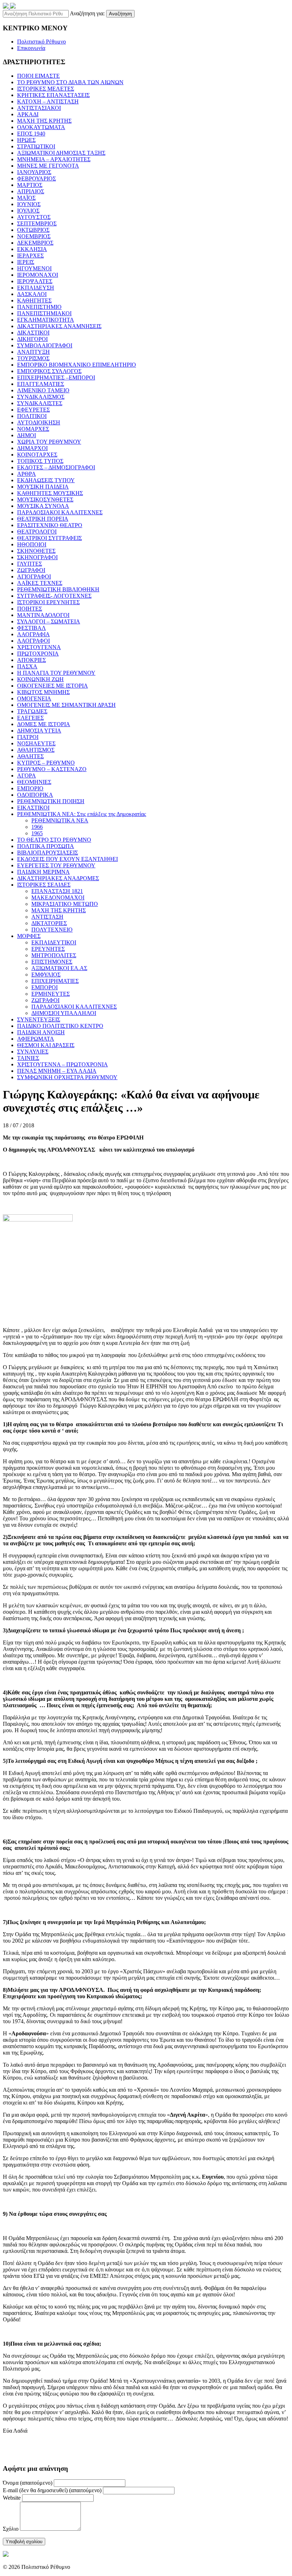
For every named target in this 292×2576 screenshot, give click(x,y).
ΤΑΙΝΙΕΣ (28, 1058)
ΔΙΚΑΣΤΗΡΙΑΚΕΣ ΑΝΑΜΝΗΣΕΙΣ (59, 326)
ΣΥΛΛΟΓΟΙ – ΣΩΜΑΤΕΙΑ (49, 621)
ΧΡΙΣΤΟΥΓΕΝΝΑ (39, 647)
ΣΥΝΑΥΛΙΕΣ (33, 1052)
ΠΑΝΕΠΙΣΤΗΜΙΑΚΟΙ (44, 313)
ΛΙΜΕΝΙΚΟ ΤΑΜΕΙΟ (43, 390)
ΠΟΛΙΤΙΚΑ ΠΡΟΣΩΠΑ (46, 846)
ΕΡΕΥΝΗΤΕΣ (48, 949)
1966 (37, 827)
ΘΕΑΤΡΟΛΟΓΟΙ (37, 532)
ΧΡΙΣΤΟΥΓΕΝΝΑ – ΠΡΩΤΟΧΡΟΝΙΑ (62, 1064)
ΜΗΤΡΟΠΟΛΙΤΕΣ (54, 955)
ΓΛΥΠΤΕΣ (30, 564)
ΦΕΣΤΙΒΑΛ (32, 628)
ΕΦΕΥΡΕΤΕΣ (33, 410)
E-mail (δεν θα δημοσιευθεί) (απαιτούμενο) (52, 2490)
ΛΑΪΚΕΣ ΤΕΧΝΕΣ (40, 583)
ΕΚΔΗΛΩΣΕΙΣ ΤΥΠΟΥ (46, 480)
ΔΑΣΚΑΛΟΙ (32, 294)
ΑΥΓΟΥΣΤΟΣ (34, 217)
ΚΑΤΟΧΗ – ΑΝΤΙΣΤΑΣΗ (48, 101)
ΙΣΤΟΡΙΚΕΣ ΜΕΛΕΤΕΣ (46, 89)
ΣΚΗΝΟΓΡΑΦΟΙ (37, 557)
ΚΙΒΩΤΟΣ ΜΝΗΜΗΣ (43, 692)
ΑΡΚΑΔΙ (28, 114)
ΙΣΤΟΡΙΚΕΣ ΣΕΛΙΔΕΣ (44, 885)
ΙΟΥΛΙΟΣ (28, 211)
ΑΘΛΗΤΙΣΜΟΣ (36, 750)
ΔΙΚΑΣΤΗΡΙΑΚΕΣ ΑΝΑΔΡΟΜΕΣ (58, 878)
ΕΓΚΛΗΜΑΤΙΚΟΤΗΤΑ (46, 320)
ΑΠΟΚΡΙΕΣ (32, 660)
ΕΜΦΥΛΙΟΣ (46, 975)
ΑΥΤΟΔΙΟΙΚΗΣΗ (39, 422)
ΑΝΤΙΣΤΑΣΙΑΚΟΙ (39, 108)
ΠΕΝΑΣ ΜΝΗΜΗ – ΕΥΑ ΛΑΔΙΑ (57, 1071)
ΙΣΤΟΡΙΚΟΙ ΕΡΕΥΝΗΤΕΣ (48, 602)
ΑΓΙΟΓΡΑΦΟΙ (34, 577)
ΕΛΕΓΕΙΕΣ (30, 718)
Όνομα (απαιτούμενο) (28, 2483)
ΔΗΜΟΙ (27, 435)
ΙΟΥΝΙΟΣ (29, 204)
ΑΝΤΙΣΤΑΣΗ (47, 917)
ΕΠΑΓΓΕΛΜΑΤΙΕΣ (41, 384)
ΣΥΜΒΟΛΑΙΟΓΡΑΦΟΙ (45, 345)
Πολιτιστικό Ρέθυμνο (41, 42)
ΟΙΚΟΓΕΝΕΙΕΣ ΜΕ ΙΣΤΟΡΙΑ (53, 686)
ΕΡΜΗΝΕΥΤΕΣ (51, 994)
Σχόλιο (11, 2529)
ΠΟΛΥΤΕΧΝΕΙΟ (52, 930)
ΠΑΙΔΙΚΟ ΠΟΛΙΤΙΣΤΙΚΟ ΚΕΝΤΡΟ (60, 1026)
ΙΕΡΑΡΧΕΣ (30, 256)
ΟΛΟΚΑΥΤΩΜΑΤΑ (41, 127)
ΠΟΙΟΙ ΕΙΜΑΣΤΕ (38, 76)
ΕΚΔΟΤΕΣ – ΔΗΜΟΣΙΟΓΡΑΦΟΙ (56, 467)
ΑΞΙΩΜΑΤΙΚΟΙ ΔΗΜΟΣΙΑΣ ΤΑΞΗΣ (61, 153)
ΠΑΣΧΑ (27, 666)
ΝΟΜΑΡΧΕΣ (33, 429)
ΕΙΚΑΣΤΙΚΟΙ (33, 808)
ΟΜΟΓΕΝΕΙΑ (34, 698)
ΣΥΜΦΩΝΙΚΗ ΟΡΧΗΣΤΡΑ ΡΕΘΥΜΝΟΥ (67, 1077)
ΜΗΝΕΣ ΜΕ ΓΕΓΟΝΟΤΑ (48, 166)
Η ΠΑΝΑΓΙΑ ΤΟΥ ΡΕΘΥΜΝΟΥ (56, 673)
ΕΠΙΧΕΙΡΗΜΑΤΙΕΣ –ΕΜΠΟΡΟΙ (56, 378)
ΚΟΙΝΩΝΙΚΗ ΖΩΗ (40, 679)
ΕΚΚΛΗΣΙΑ (32, 249)
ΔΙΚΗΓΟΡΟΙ (32, 339)
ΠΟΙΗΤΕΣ (30, 609)
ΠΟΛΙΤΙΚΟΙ (32, 416)
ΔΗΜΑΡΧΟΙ (32, 448)
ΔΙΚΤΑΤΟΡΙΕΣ (49, 923)
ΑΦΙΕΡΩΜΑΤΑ (36, 1039)
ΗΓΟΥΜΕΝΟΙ (34, 268)
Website (12, 2498)
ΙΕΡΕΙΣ (26, 262)
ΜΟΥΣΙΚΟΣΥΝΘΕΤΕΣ (45, 499)
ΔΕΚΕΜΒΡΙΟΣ (35, 243)
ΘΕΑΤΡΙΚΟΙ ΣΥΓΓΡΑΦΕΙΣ (49, 538)
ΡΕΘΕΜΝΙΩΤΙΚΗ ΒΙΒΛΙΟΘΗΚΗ (58, 589)
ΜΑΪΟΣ (26, 198)
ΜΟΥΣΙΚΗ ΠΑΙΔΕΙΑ (43, 487)
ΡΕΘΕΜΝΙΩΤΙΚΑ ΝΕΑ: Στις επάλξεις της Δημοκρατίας (82, 814)
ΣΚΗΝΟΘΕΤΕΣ (36, 551)
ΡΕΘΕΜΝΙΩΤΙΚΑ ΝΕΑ (60, 820)
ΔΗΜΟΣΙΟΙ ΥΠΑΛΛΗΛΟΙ (64, 1013)
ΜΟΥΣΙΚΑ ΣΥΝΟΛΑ (43, 506)
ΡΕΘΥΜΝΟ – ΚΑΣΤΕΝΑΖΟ (52, 769)
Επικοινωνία (31, 48)
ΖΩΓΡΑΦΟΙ (31, 570)
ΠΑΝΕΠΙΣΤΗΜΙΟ (39, 307)
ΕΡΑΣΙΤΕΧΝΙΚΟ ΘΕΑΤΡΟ (50, 525)
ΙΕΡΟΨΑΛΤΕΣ (35, 281)
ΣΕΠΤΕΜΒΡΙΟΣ (37, 223)
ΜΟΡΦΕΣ (29, 936)
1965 (37, 833)
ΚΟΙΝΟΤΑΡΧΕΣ (37, 455)
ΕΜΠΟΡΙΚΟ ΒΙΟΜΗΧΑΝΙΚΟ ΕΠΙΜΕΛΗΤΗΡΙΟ (77, 365)
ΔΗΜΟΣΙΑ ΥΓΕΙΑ (39, 731)
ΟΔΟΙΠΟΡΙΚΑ (35, 795)
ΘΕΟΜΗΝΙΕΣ (34, 782)
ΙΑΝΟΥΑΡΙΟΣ (34, 172)
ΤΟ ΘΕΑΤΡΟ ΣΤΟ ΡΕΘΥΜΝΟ (54, 840)
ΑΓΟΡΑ (27, 776)
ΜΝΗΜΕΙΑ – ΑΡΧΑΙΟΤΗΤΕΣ (54, 159)
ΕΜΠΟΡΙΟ (30, 788)
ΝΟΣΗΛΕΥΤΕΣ (36, 743)
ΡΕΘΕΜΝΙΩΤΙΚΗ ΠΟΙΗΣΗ (51, 801)
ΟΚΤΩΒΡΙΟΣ (33, 230)
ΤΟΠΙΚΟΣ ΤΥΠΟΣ (40, 461)
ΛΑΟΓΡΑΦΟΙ (33, 641)
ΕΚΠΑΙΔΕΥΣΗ (36, 288)
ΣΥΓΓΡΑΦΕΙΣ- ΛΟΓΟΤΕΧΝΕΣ (54, 596)
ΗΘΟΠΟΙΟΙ (32, 544)
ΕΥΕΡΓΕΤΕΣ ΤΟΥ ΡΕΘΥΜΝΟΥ (56, 865)
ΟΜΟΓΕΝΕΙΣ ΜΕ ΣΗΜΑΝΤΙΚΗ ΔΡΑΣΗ (66, 705)
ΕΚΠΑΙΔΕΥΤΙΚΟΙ (54, 942)
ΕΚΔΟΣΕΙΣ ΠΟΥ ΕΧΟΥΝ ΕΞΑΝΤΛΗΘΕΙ (67, 859)
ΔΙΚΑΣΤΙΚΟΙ (33, 333)
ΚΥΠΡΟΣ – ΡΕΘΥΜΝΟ (46, 763)
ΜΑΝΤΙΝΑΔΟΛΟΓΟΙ (43, 615)
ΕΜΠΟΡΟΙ (45, 987)
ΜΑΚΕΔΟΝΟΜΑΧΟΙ (58, 897)
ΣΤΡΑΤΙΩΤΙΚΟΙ (36, 146)
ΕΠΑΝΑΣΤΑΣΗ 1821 (57, 891)
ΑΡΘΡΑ (27, 474)
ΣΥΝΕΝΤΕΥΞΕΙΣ (39, 1019)
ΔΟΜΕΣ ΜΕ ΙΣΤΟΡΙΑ (44, 724)
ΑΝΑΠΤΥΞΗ (33, 352)
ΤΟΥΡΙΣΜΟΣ (33, 358)
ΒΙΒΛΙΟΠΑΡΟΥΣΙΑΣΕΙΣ (48, 853)
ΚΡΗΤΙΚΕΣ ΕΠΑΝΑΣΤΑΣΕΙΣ (53, 95)
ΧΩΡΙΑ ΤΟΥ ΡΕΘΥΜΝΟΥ (49, 442)
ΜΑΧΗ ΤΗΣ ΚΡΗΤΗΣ (44, 121)
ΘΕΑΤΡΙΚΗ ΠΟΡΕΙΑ (43, 519)
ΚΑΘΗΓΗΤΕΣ (34, 300)
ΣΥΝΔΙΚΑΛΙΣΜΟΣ (41, 397)
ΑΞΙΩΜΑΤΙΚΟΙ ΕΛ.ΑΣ (59, 968)
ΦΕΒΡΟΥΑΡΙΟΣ (36, 178)
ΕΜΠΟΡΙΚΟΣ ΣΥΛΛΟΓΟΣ (49, 371)
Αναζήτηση (120, 14)
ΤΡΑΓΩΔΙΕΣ (32, 711)
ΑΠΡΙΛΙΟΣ (31, 191)
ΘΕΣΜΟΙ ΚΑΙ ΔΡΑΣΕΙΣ (46, 1045)
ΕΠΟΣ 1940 (31, 134)
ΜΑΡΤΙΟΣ (30, 185)
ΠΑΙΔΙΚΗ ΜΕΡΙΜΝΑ (43, 872)
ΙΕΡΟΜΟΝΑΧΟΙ (38, 275)
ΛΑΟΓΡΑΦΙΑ (33, 634)
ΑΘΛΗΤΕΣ (30, 756)
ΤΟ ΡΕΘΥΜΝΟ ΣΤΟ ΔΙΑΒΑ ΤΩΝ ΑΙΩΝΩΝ (70, 82)
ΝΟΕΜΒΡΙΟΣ (34, 236)
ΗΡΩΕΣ (26, 140)
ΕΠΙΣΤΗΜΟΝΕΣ (52, 962)
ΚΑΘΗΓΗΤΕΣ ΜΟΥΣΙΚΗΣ (50, 493)
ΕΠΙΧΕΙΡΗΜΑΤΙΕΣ (55, 981)
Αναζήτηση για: (87, 13)
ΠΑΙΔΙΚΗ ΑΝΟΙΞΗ (41, 1032)
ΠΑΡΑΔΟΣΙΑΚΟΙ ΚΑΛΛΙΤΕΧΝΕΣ (60, 512)
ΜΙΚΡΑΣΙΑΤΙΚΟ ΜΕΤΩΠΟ (65, 904)
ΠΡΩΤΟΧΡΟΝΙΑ (38, 654)
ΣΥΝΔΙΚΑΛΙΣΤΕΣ (40, 403)
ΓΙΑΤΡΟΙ (28, 737)
